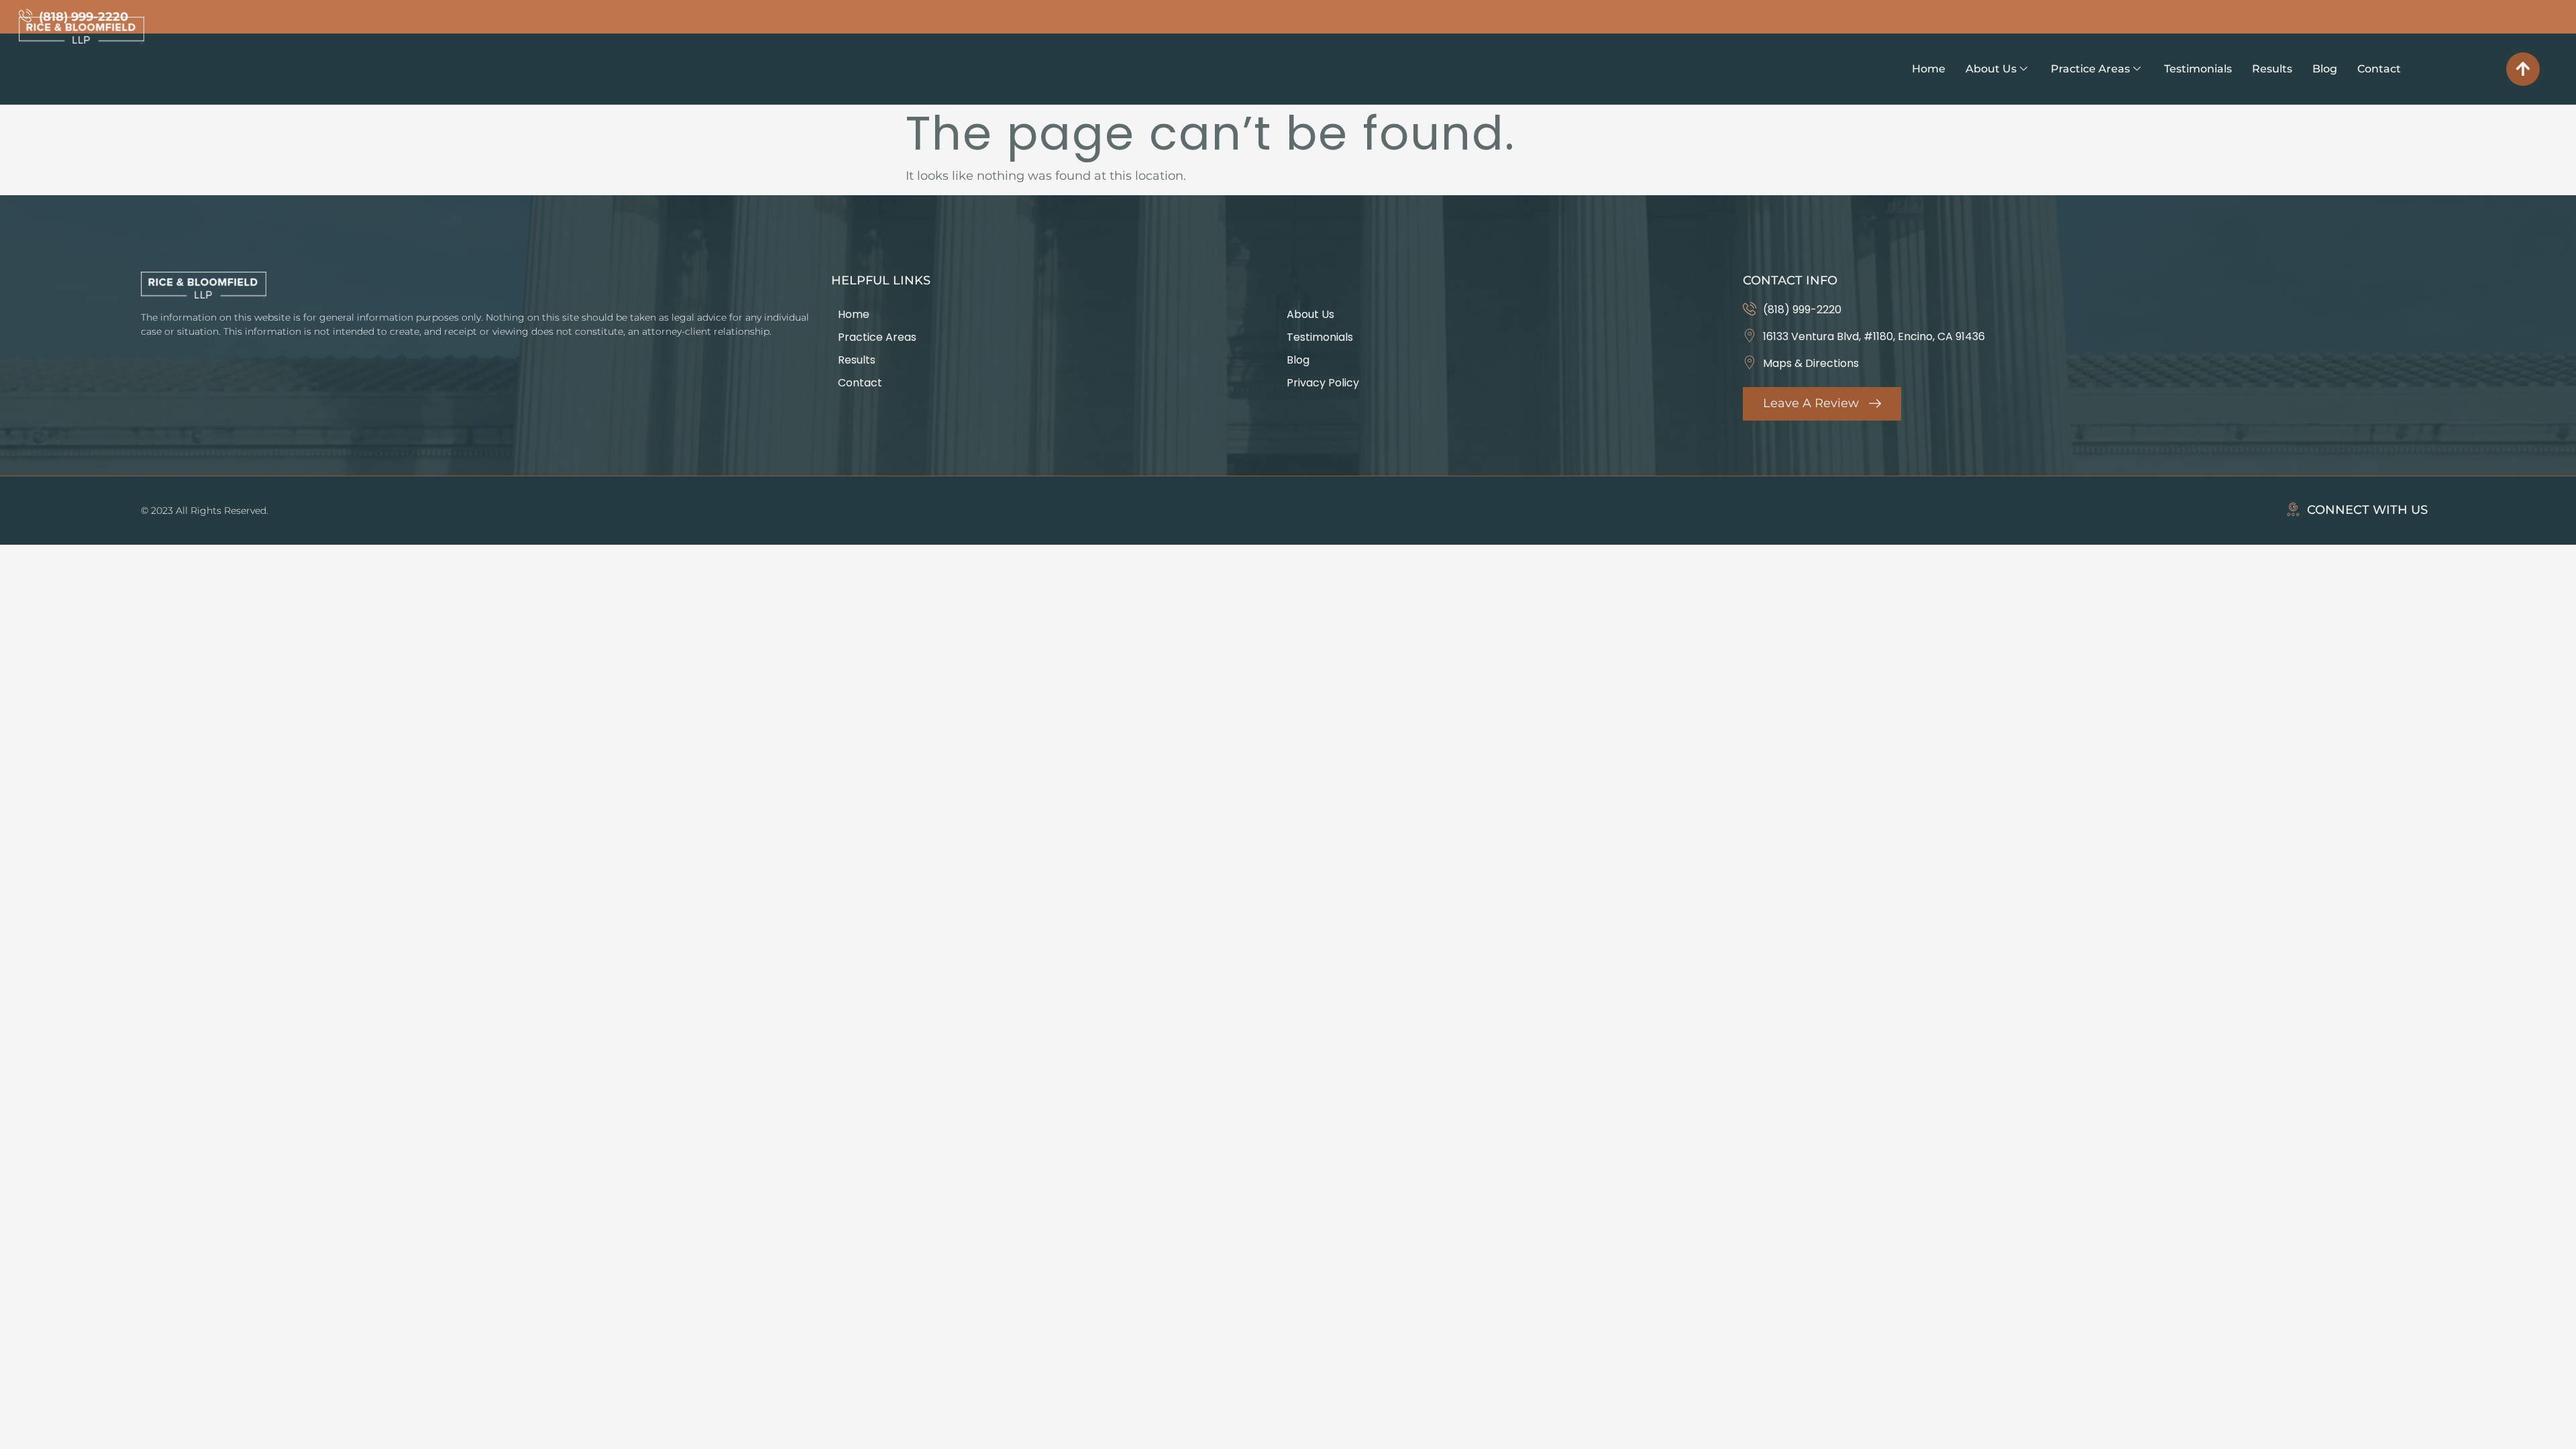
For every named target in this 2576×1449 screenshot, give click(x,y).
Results (2272, 69)
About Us (1991, 69)
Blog (2325, 69)
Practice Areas (2090, 69)
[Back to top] (2523, 69)
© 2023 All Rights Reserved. (205, 511)
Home (1929, 69)
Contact (2379, 69)
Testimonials (2198, 69)
